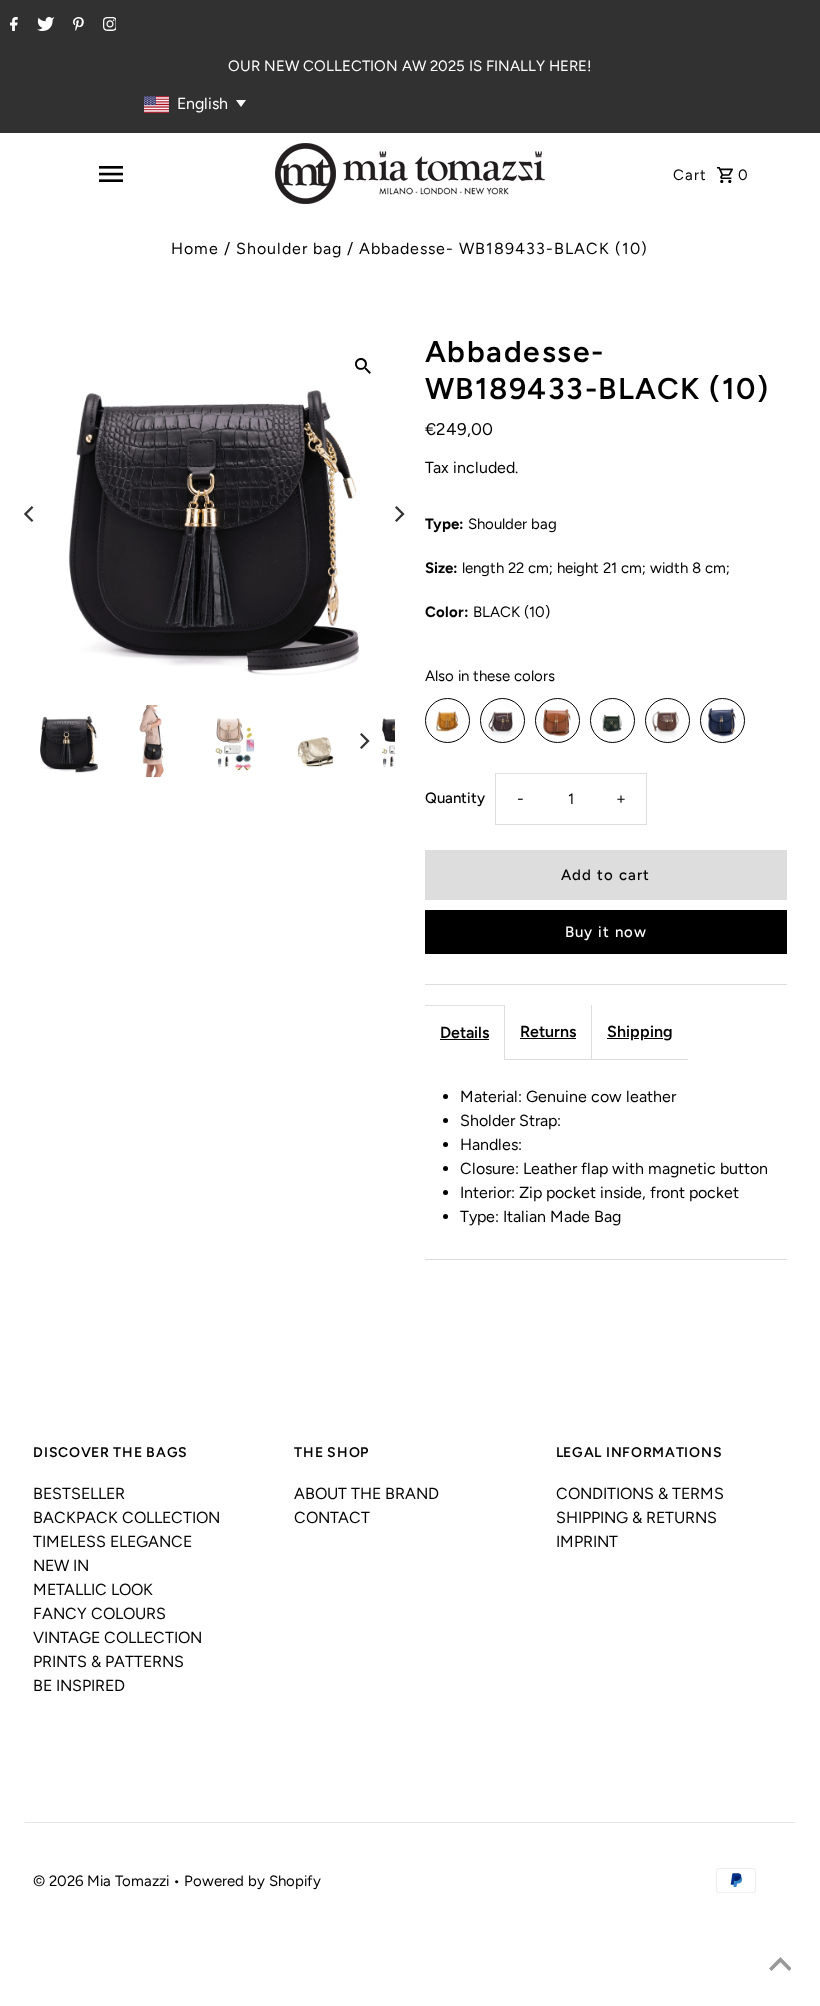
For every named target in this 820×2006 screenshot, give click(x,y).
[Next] (398, 514)
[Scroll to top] (780, 1966)
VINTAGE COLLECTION (117, 1637)
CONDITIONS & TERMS (640, 1493)
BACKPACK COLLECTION (126, 1517)
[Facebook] (11, 26)
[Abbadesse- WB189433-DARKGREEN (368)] (612, 720)
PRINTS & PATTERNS (108, 1661)
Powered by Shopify (252, 1881)
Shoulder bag (289, 248)
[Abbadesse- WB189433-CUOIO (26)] (557, 720)
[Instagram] (107, 26)
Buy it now (606, 932)
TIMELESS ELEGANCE (112, 1541)
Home (195, 248)
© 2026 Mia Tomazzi (103, 1881)
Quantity (455, 798)
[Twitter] (43, 26)
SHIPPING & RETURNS (636, 1517)
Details (464, 1032)
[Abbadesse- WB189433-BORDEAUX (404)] (502, 720)
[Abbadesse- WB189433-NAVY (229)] (722, 720)
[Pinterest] (76, 26)
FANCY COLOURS (99, 1613)
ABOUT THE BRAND (366, 1493)
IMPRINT (587, 1541)
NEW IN (61, 1565)
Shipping (640, 1031)
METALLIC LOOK (93, 1589)
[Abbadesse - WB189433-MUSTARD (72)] (447, 720)
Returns (548, 1031)
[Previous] (30, 514)
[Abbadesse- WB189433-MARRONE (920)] (667, 720)
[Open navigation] (110, 174)
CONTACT (332, 1517)
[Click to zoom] (363, 365)
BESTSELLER (79, 1493)
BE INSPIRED (79, 1685)
